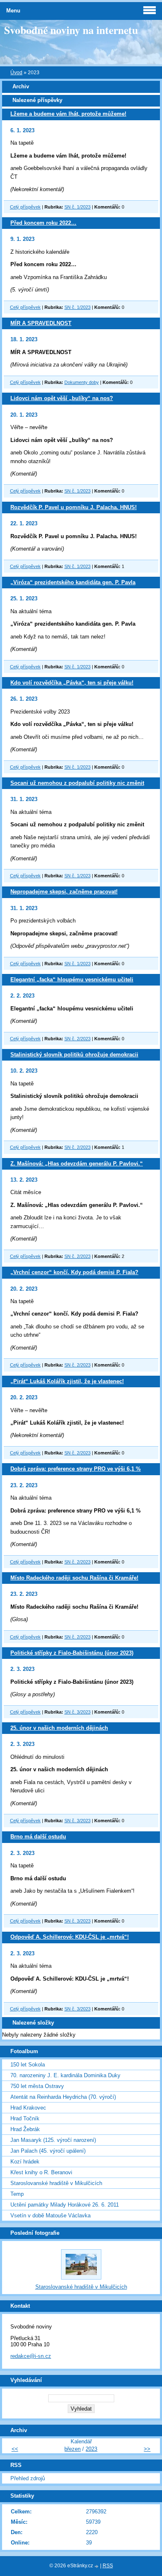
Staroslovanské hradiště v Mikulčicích (56, 2183)
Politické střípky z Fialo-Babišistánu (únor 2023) (72, 1653)
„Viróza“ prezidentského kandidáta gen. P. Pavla (73, 582)
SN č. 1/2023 (77, 207)
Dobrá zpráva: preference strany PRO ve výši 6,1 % (76, 1469)
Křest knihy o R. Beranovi (41, 2172)
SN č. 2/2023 (77, 1039)
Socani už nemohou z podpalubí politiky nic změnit (77, 783)
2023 (91, 2449)
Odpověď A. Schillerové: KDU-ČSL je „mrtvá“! (70, 1937)
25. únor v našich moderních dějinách (59, 1728)
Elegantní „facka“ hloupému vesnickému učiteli (72, 980)
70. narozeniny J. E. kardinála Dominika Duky (65, 2075)
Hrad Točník (25, 2118)
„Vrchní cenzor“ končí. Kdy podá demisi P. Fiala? (74, 1272)
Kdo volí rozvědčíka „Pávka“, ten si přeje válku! (72, 683)
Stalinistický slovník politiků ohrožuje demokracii (74, 1055)
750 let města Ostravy (37, 2086)
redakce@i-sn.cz (31, 2356)
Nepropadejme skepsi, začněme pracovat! (64, 892)
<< (15, 2449)
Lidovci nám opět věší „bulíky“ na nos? (62, 398)
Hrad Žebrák (25, 2129)
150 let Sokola (28, 2065)
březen (72, 2449)
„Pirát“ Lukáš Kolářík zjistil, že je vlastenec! (67, 1381)
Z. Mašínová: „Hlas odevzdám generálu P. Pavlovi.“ (77, 1164)
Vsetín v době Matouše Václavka (50, 2215)
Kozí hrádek (25, 2162)
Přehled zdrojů (28, 2478)
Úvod (16, 73)
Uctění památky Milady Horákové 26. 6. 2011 (65, 2205)
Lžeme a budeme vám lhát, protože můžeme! (68, 114)
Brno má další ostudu (38, 1837)
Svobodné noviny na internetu (71, 30)
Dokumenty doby (82, 382)
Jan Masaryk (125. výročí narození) (53, 2140)
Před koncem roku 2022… (43, 223)
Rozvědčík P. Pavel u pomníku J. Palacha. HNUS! (74, 507)
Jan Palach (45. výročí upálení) (48, 2151)
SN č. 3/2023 (77, 1712)
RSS (108, 2566)
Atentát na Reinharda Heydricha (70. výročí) (63, 2097)
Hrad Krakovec (28, 2108)
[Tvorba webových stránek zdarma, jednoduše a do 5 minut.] (97, 2566)
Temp (17, 2194)
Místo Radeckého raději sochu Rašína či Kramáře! (74, 1578)
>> (147, 2449)
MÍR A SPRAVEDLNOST (41, 323)
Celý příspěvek (25, 207)
